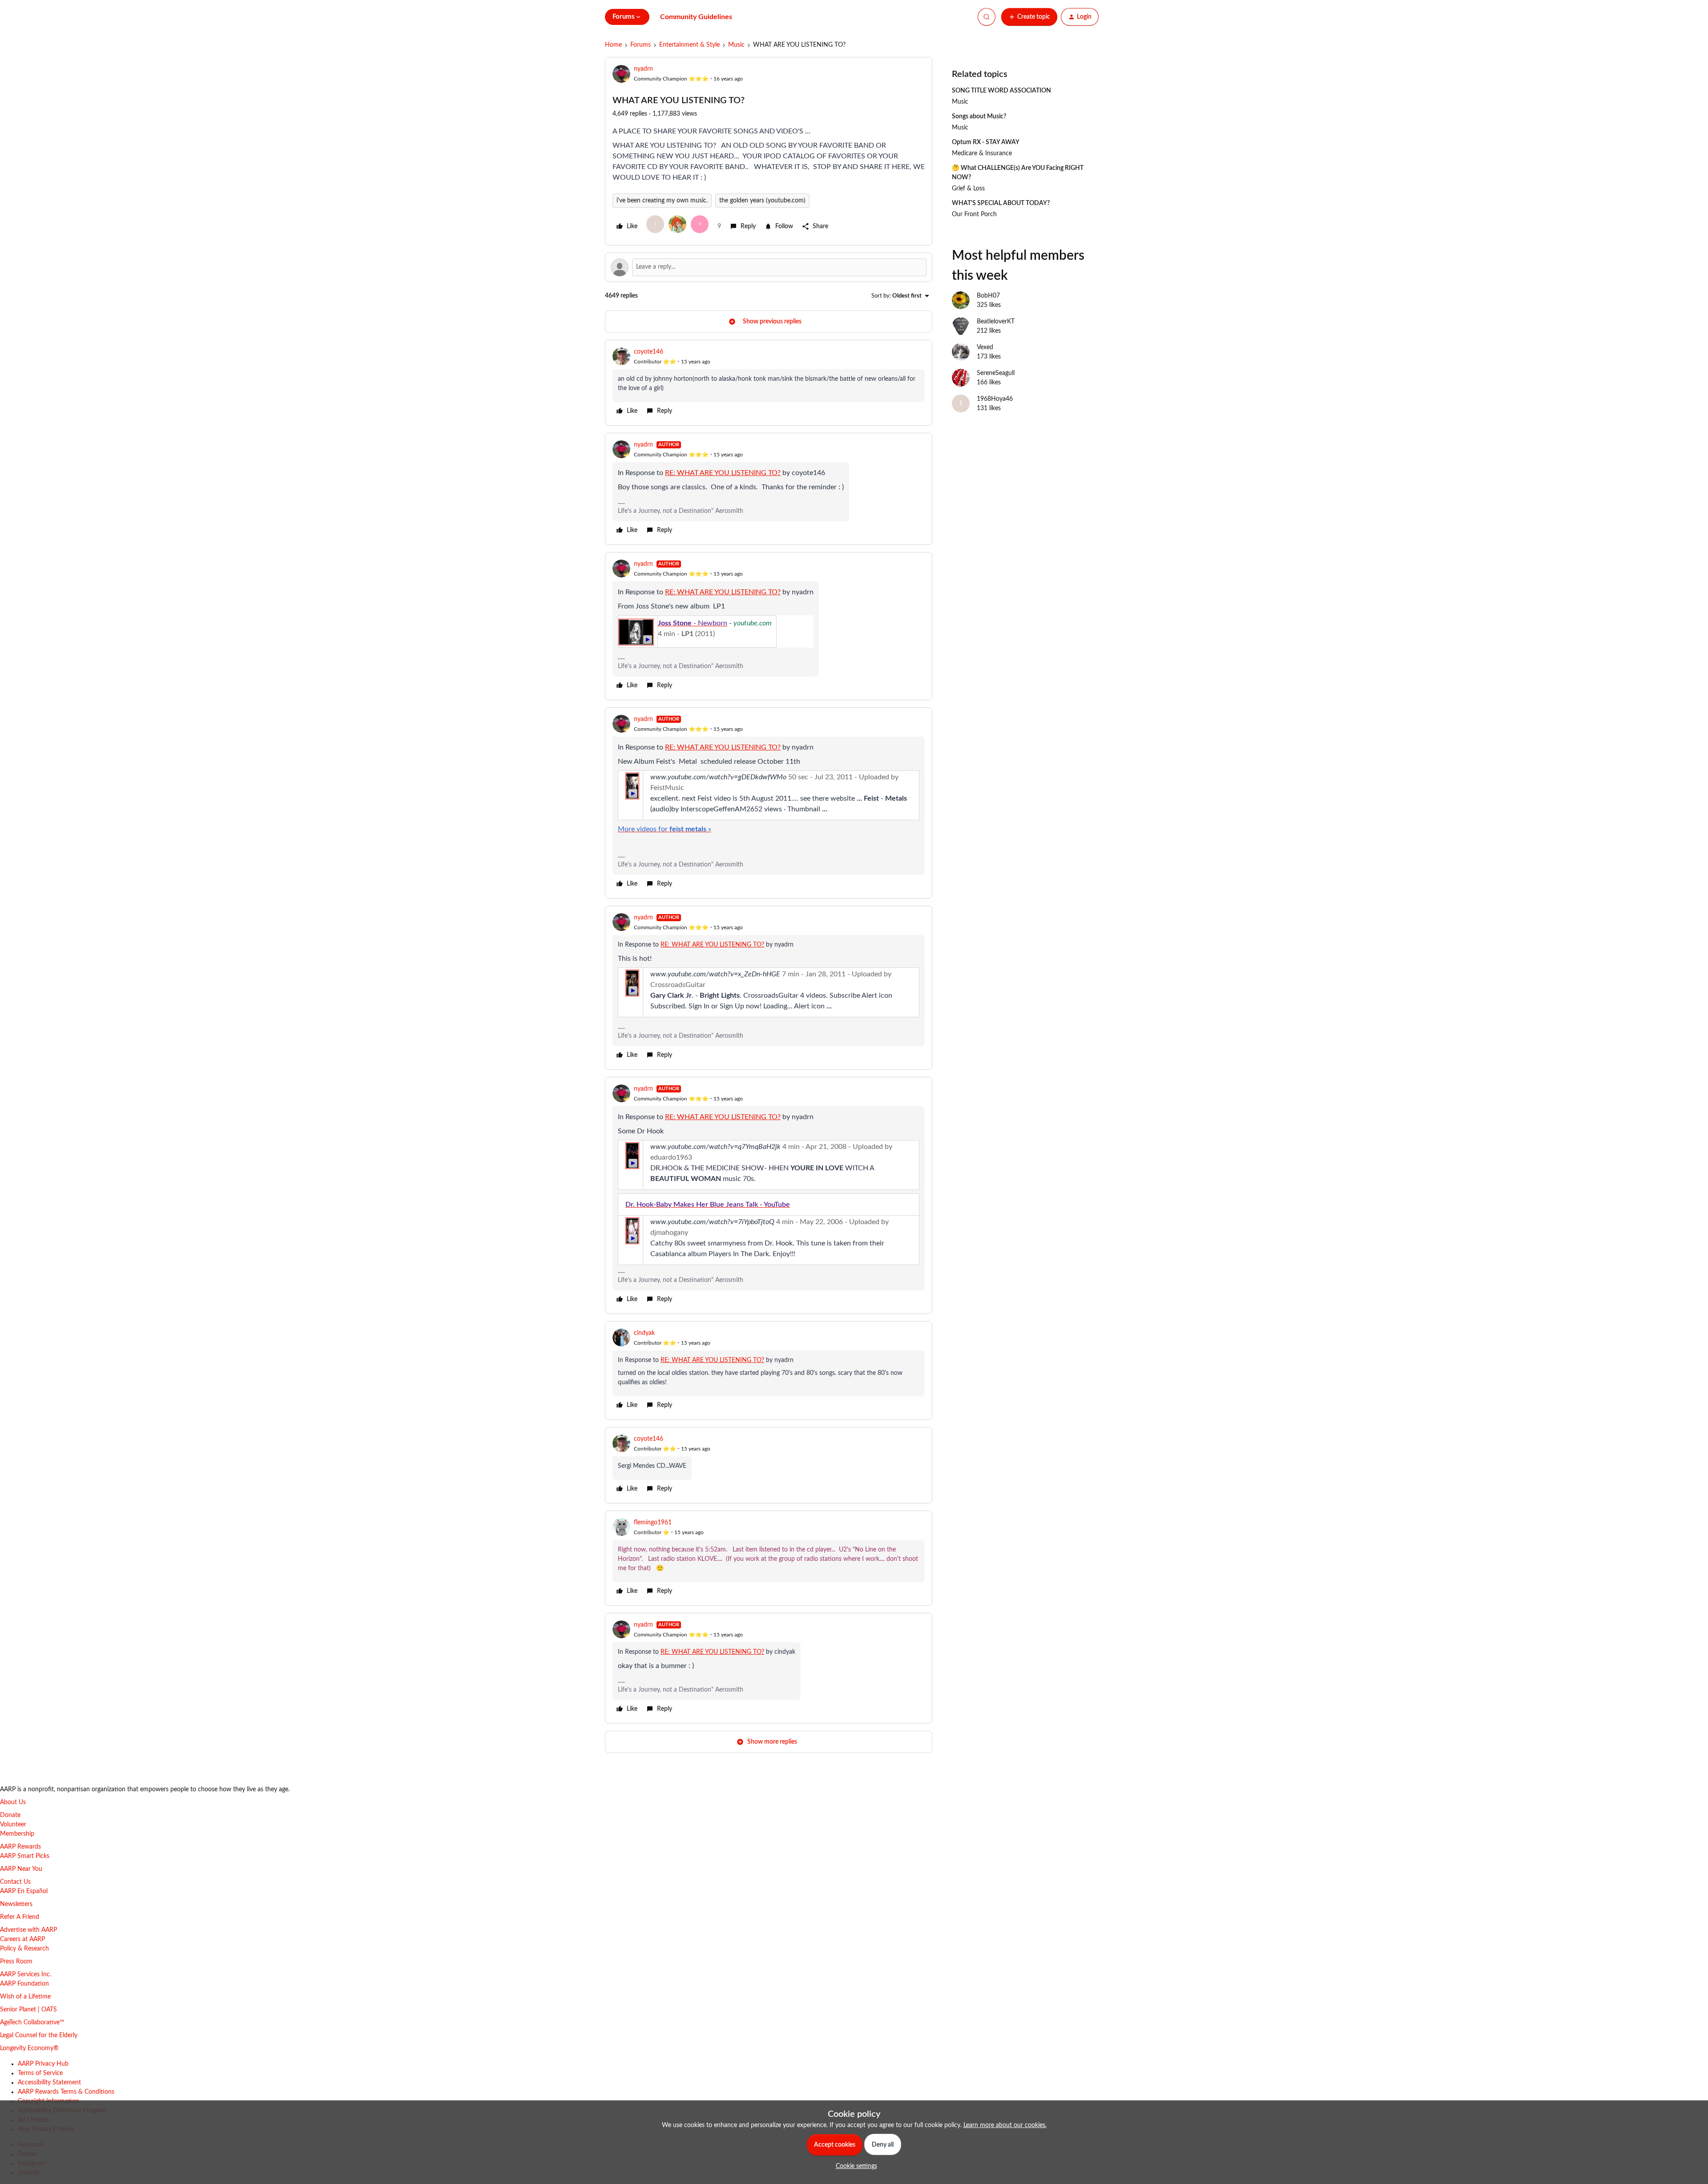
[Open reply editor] (769, 267)
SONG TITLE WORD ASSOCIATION (1001, 91)
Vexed (985, 347)
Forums (640, 45)
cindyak (644, 1333)
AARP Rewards (20, 1847)
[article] (769, 383)
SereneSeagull (996, 373)
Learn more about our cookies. (1005, 2125)
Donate (10, 1815)
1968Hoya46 (995, 399)
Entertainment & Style (689, 45)
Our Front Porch (974, 214)
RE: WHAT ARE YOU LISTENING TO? (712, 945)
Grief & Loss (968, 189)
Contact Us (15, 1882)
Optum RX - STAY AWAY (986, 142)
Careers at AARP (22, 1939)
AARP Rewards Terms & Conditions (66, 2092)
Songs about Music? (979, 117)
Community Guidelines (696, 17)
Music (736, 45)
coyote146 (649, 352)
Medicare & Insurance (982, 153)
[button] (1029, 17)
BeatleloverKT (996, 322)
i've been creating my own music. (662, 201)
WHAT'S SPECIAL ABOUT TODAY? (1001, 203)
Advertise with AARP (28, 1930)
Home (613, 45)
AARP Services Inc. (26, 1974)
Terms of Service (40, 2073)
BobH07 (988, 296)
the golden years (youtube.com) (762, 201)
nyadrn (643, 69)
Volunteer (13, 1825)
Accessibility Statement (49, 2083)
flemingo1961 (653, 1523)
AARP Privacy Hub (43, 2064)
